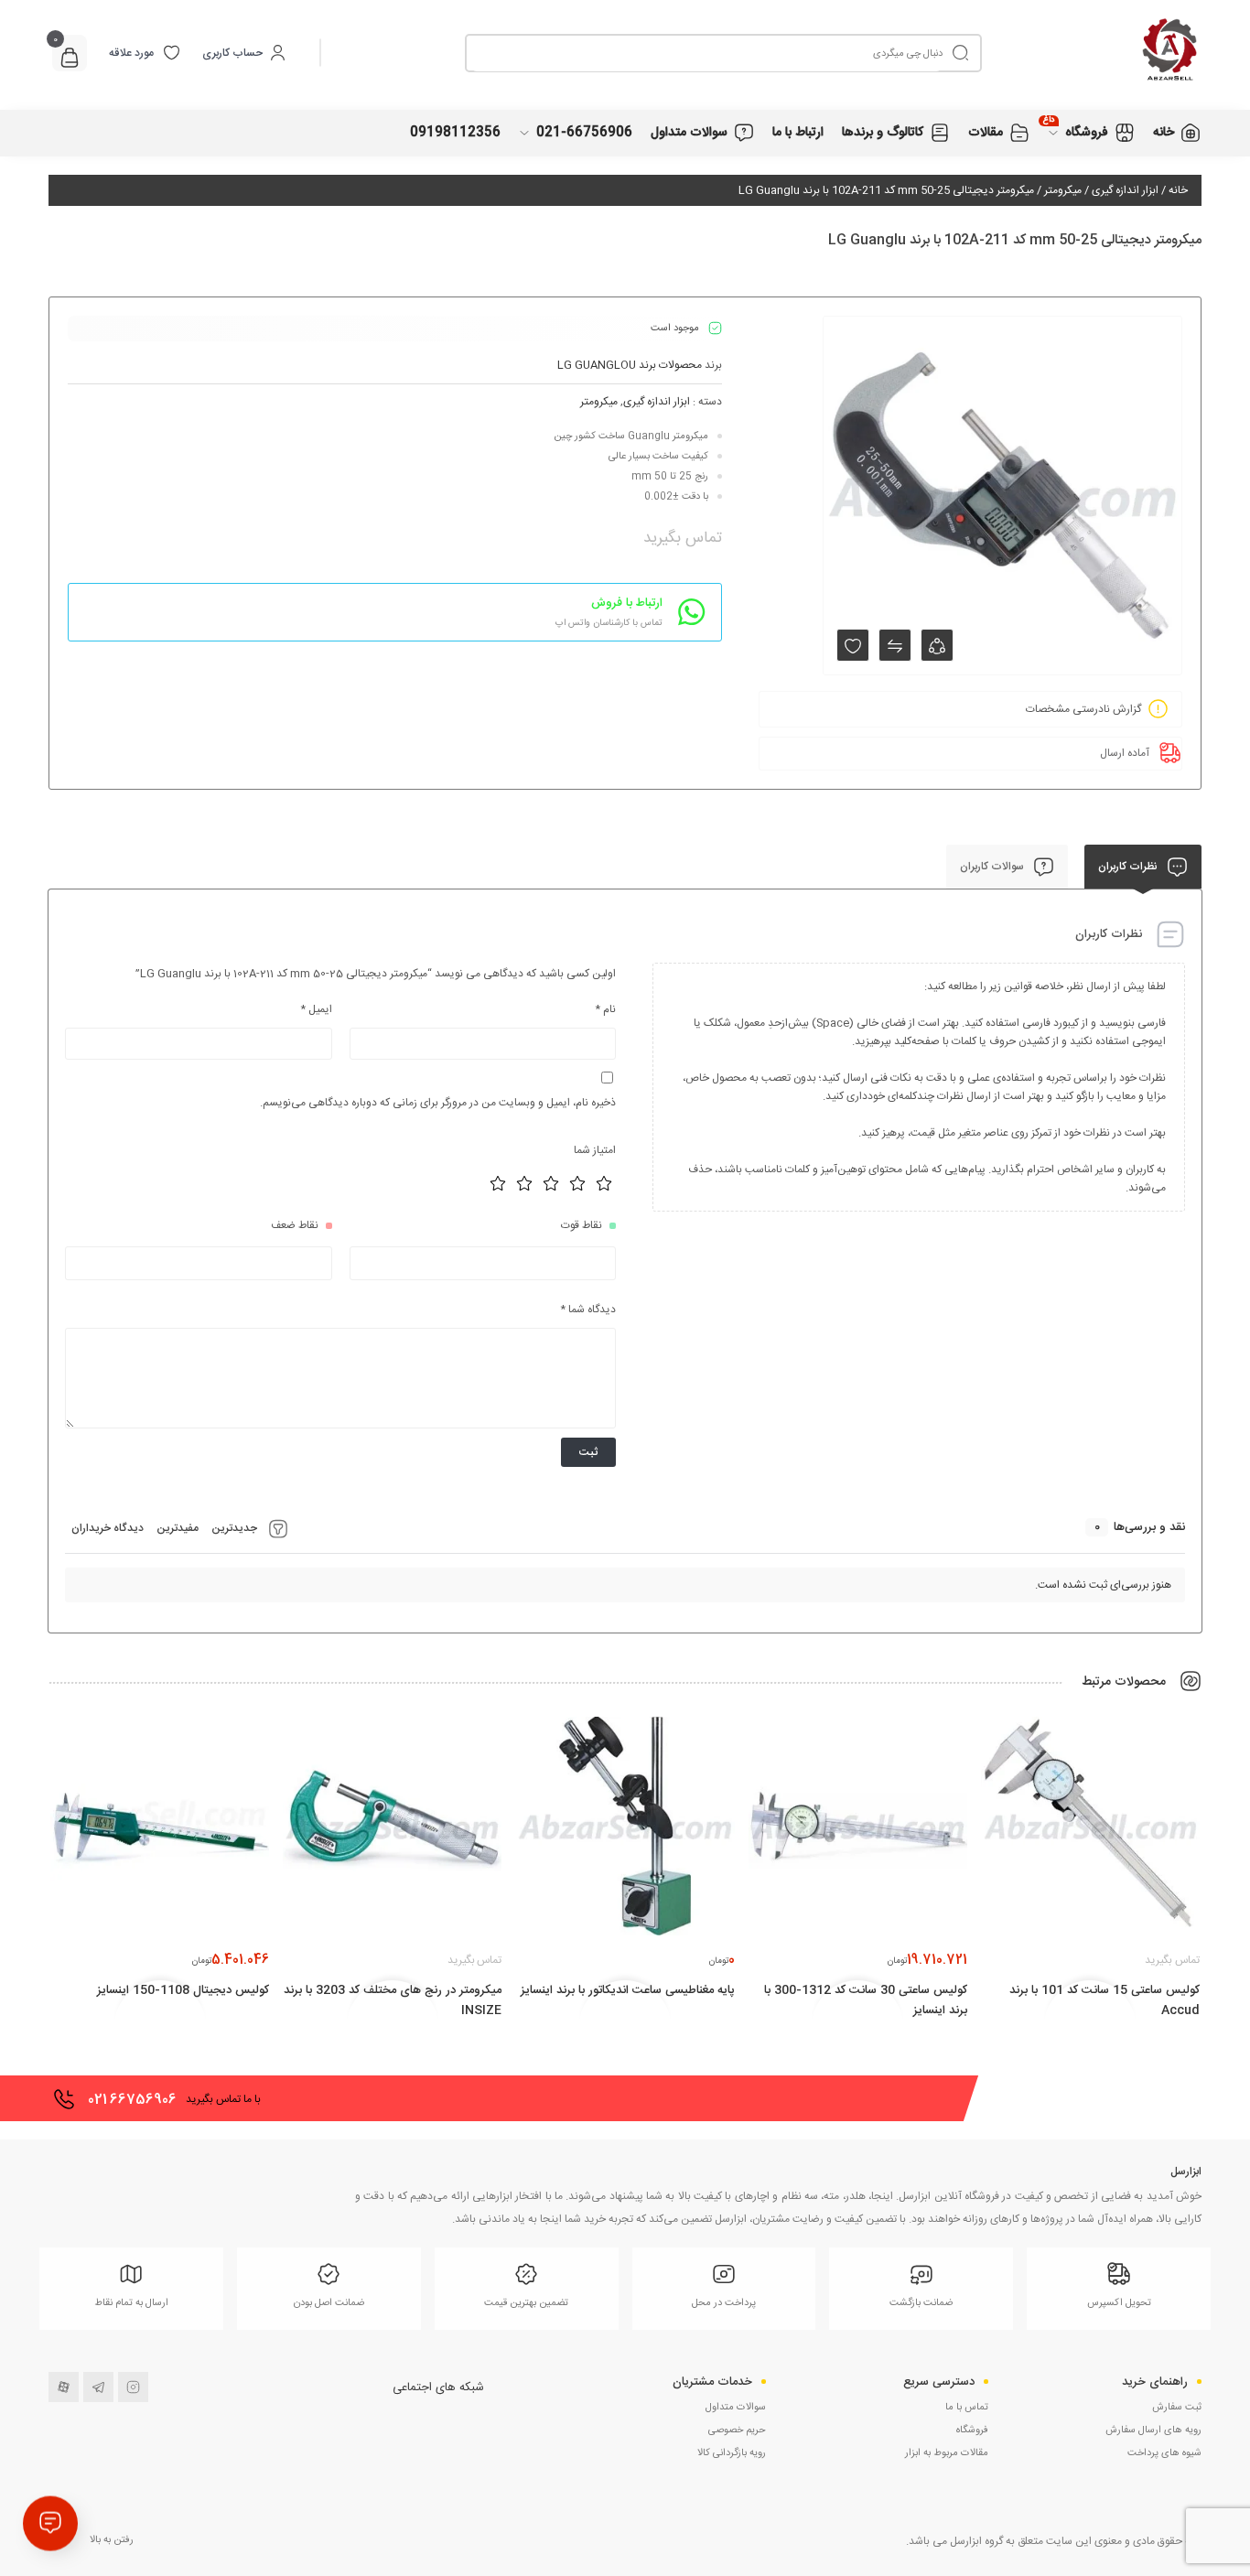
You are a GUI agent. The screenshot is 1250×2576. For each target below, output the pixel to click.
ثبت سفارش (1177, 2408)
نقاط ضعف (295, 1225)
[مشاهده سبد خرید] (70, 60)
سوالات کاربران (993, 867)
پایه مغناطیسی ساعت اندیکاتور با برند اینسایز (628, 1990)
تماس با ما (967, 2408)
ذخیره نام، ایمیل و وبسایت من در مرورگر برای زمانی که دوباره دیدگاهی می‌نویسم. (438, 1103)
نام (605, 1009)
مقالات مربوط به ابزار (947, 2453)
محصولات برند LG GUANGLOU (630, 365)
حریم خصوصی (737, 2430)
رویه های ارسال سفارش (1153, 2430)
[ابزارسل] (1092, 53)
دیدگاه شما (588, 1310)
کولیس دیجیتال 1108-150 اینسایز (183, 1990)
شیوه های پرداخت (1164, 2453)
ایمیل (316, 1009)
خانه (1178, 190)
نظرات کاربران (1129, 867)
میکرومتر (1063, 190)
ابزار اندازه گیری (1125, 190)
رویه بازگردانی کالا (732, 2453)
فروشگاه (972, 2430)
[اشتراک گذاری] (937, 645)
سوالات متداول (736, 2408)
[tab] (1143, 867)
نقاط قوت (582, 1225)
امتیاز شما (595, 1150)
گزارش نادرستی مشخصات (1083, 709)
